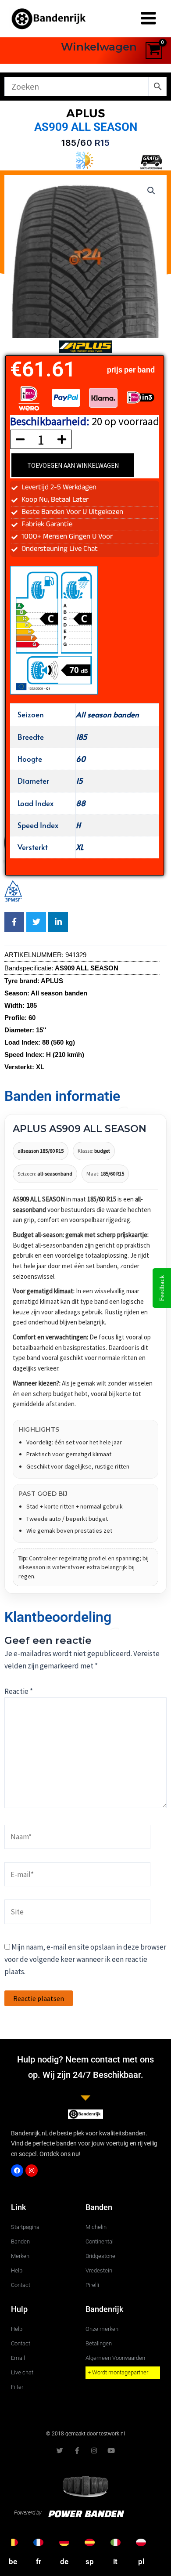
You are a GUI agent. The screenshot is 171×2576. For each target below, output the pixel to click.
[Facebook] (17, 2171)
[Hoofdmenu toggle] (148, 19)
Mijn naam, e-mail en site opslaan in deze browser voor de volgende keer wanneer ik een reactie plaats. (85, 1959)
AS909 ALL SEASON (86, 127)
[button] (151, 191)
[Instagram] (32, 2171)
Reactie (19, 1691)
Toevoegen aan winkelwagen (73, 465)
